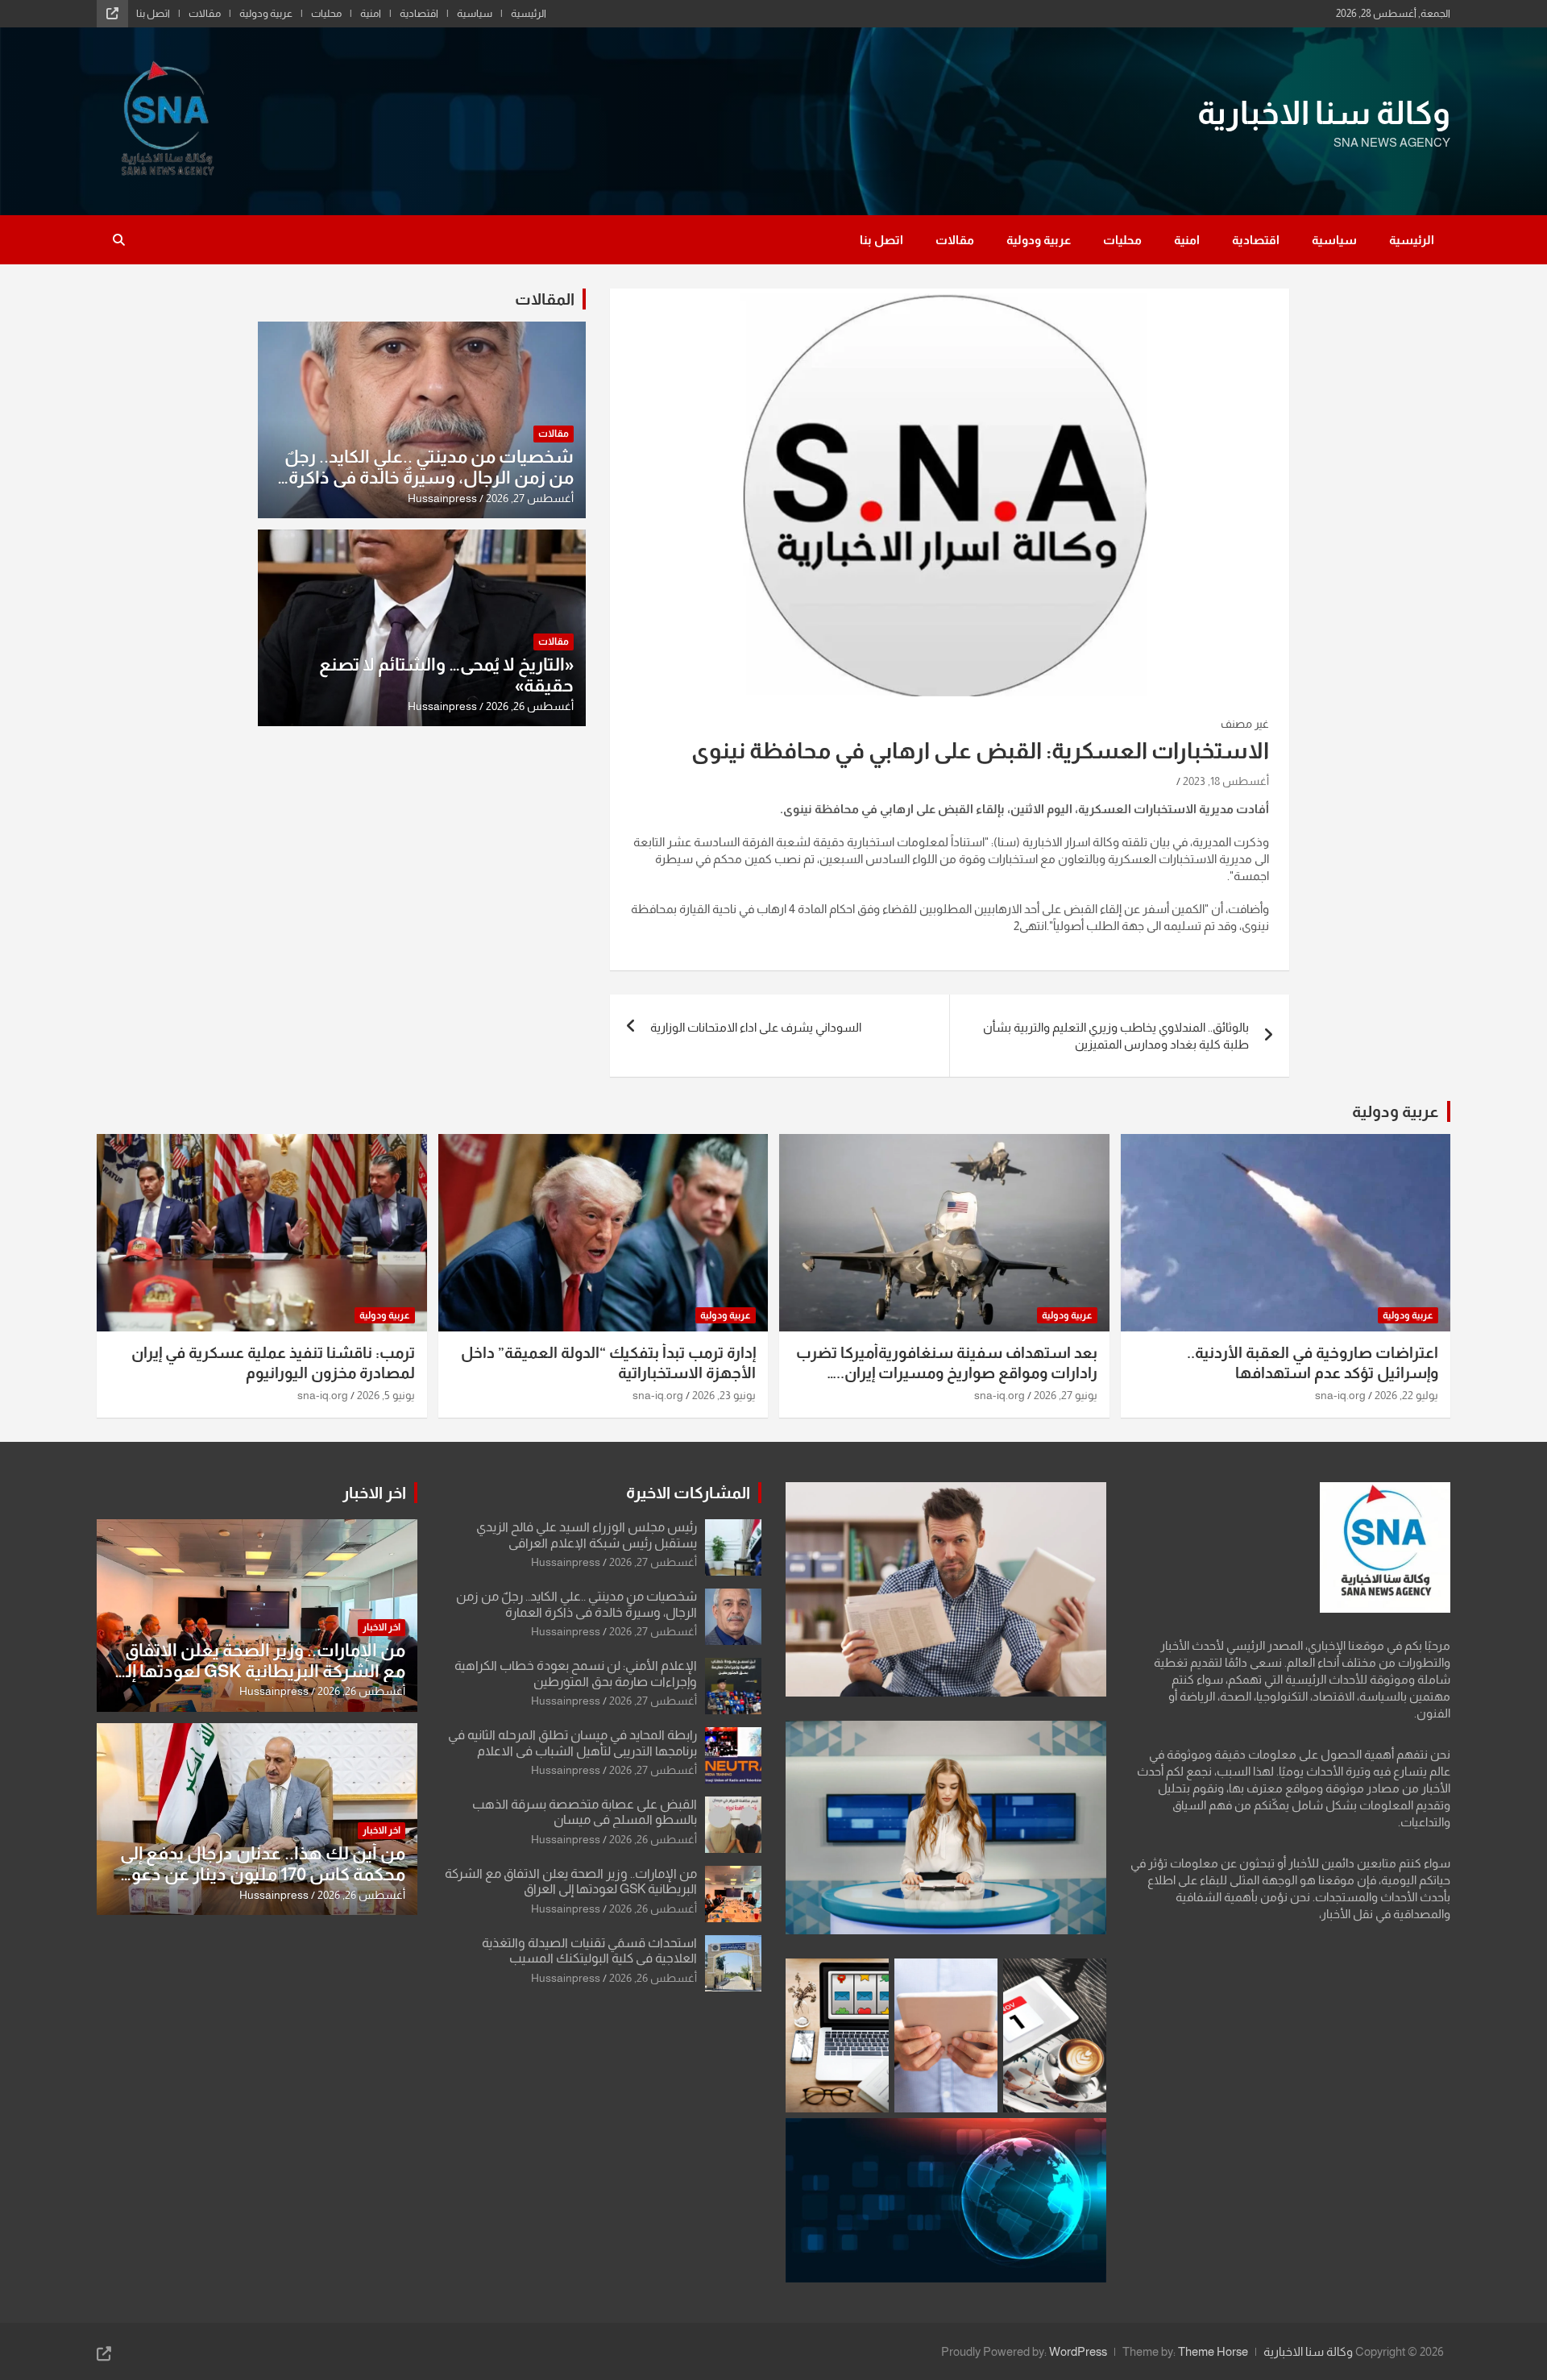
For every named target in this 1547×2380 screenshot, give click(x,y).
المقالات (545, 299)
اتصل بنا (153, 13)
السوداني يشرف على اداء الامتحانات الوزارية (756, 1027)
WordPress (1078, 2351)
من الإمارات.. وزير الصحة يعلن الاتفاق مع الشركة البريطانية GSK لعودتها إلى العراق (259, 1672)
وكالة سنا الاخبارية (1324, 113)
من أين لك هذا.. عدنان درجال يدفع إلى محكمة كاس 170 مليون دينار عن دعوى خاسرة (261, 1875)
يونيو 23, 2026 (724, 1395)
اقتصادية (419, 13)
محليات (326, 13)
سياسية (475, 13)
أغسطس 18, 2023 (1226, 781)
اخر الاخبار (374, 1493)
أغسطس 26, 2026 (530, 706)
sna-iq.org (1340, 1395)
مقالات (205, 13)
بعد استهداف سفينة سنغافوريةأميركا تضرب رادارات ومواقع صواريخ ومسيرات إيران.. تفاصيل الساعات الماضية (947, 1373)
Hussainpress (442, 498)
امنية (371, 13)
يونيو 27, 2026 (1066, 1395)
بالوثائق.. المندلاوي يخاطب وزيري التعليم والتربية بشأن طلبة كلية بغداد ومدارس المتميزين (1116, 1036)
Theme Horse (1213, 2351)
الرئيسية (529, 13)
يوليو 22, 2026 (1406, 1395)
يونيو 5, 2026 (386, 1395)
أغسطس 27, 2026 (530, 498)
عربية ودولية (266, 13)
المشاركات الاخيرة (688, 1493)
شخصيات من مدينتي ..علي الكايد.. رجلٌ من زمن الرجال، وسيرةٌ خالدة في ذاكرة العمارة (429, 478)
